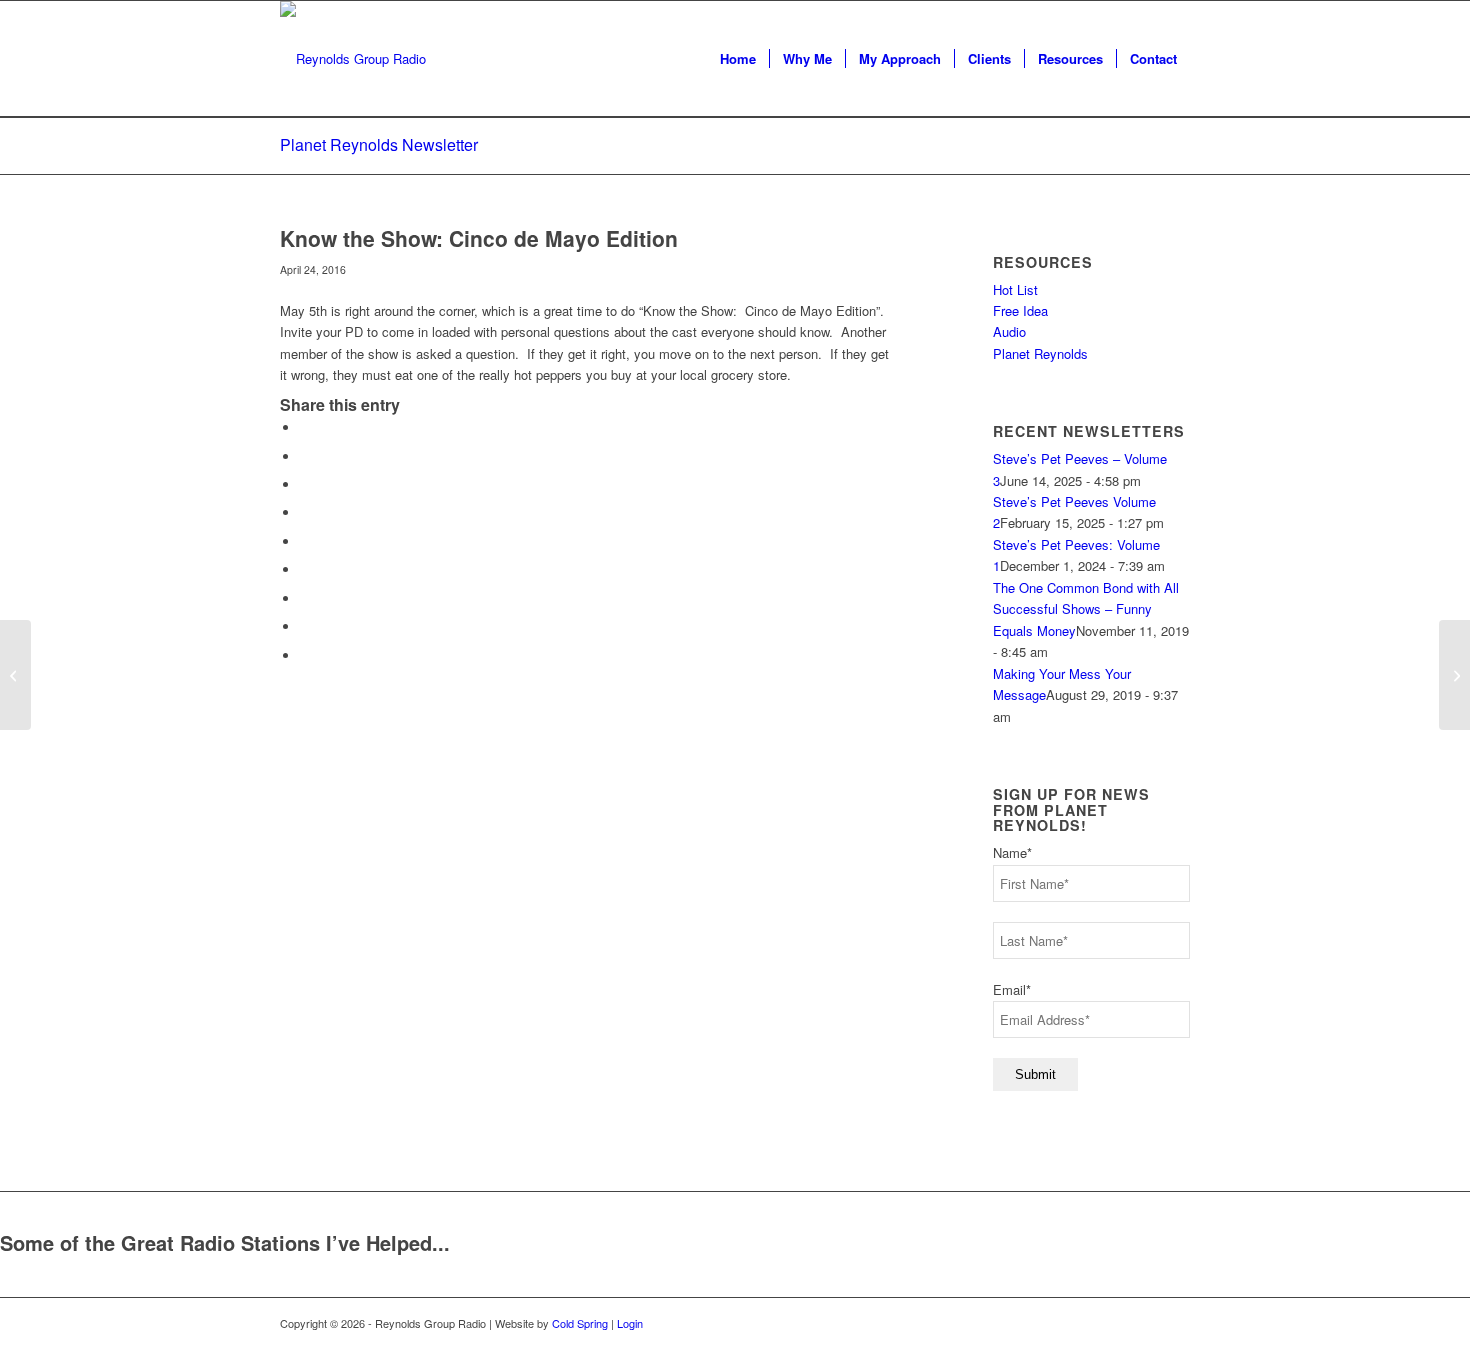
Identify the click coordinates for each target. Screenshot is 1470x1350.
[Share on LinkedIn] (305, 541)
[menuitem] (738, 59)
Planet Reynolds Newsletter (379, 144)
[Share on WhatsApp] (305, 484)
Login (630, 1323)
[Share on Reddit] (305, 626)
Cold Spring (580, 1323)
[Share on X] (305, 456)
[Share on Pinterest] (305, 512)
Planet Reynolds (1040, 353)
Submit (1035, 1074)
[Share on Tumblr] (305, 569)
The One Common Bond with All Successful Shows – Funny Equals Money (1086, 609)
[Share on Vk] (305, 598)
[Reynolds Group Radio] (353, 59)
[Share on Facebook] (305, 427)
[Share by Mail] (305, 655)
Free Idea (1020, 310)
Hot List (1015, 289)
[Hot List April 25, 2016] (15, 675)
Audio (1009, 331)
